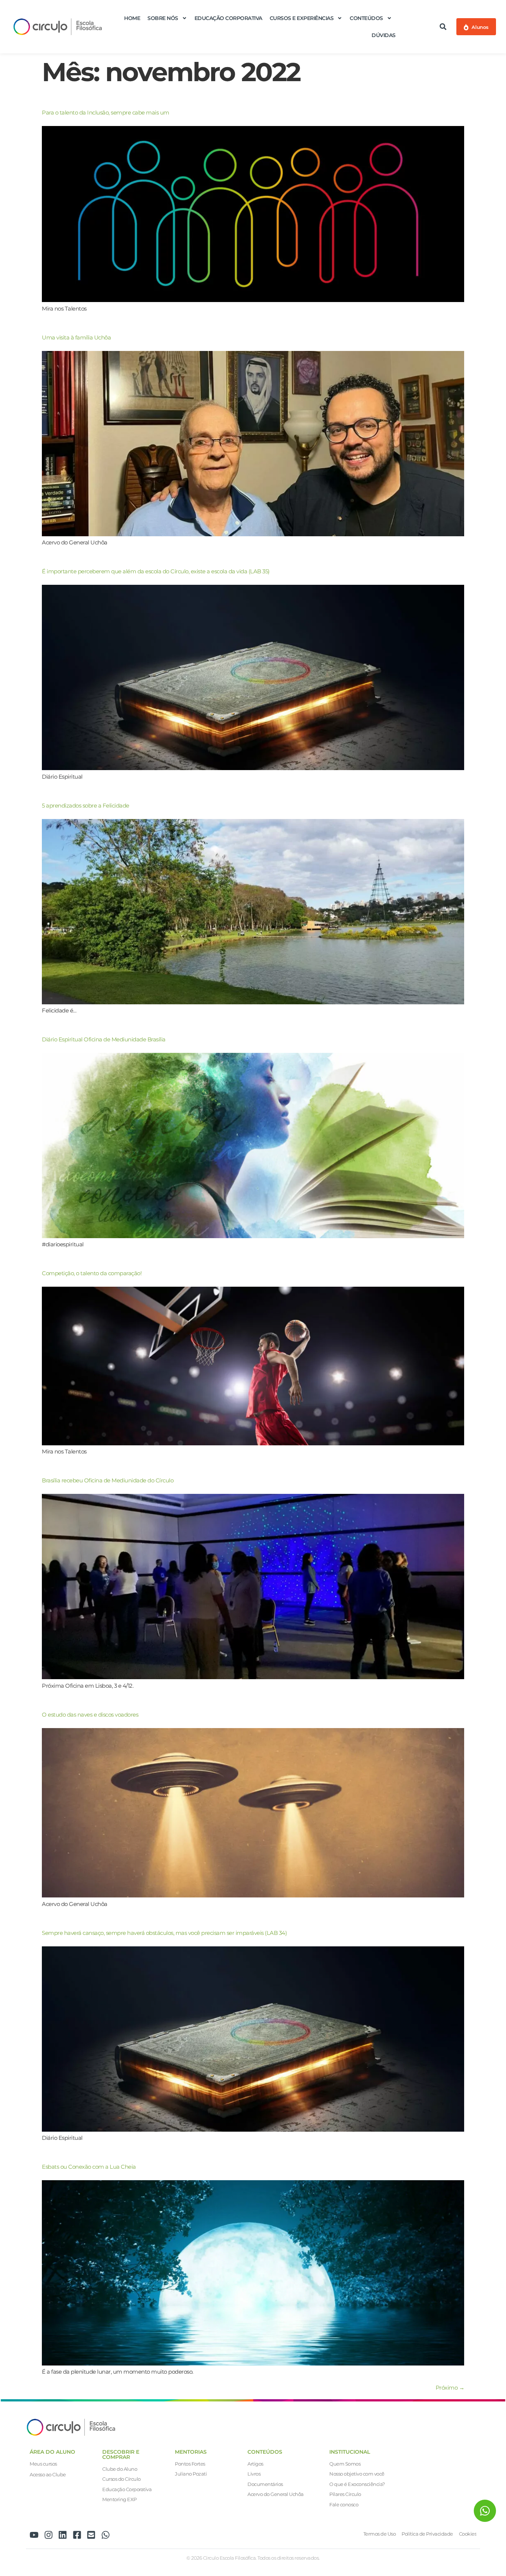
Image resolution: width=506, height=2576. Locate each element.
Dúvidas (384, 35)
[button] (443, 27)
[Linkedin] (63, 2535)
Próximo (450, 2388)
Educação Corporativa (228, 18)
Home (132, 18)
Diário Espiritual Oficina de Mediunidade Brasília (104, 1039)
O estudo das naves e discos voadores (90, 1715)
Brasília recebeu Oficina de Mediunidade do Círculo (108, 1480)
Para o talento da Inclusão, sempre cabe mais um (106, 112)
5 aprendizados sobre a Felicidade (86, 805)
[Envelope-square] (91, 2535)
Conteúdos (366, 18)
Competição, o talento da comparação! (92, 1273)
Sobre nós (163, 18)
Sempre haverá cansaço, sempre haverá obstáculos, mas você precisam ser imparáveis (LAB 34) (164, 1933)
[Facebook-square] (77, 2535)
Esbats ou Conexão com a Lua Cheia (89, 2167)
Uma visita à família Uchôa (76, 337)
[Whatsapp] (106, 2535)
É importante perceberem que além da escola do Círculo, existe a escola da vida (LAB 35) (156, 571)
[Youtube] (34, 2535)
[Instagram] (49, 2535)
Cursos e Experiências (302, 18)
